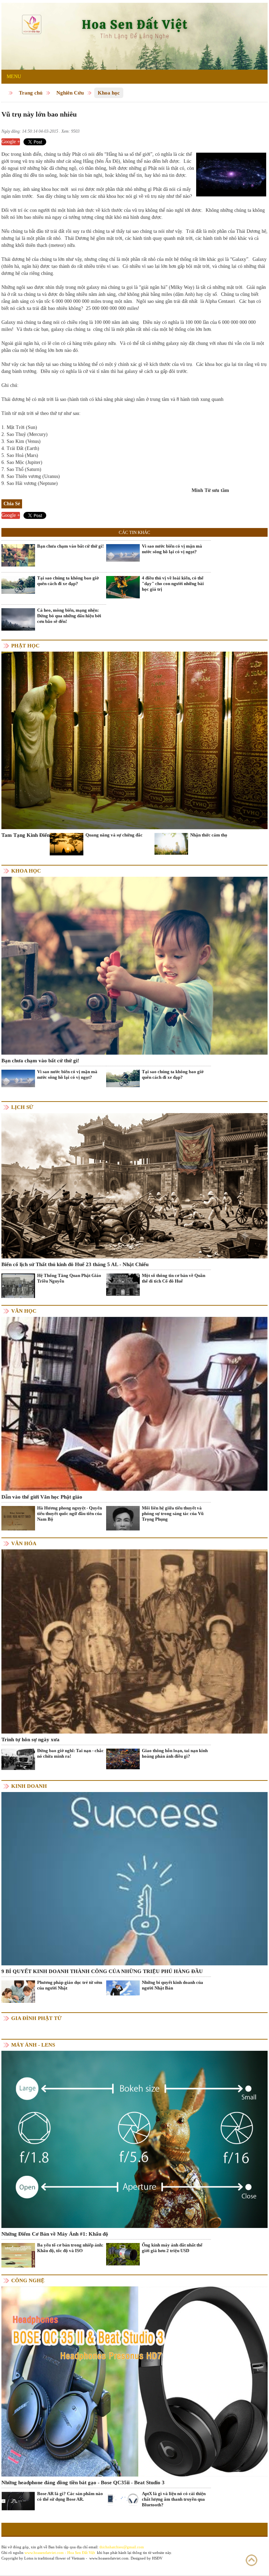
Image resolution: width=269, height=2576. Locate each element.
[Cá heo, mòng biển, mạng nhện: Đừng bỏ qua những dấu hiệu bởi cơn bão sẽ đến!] (18, 619)
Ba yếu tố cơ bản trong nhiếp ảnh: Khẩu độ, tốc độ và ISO (70, 2248)
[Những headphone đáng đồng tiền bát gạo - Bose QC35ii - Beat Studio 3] (134, 2381)
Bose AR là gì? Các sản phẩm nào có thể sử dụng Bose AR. (70, 2496)
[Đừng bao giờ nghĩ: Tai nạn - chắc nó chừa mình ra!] (18, 1759)
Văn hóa (24, 1543)
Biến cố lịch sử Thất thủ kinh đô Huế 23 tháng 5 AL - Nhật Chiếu (75, 1264)
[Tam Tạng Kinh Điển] (134, 740)
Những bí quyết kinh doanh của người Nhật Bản (173, 1985)
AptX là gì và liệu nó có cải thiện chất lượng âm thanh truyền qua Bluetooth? (174, 2499)
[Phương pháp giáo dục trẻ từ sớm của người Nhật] (18, 1991)
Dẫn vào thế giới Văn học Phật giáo (42, 1497)
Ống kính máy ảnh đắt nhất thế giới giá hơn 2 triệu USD (172, 2248)
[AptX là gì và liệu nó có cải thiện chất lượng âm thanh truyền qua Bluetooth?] (123, 2499)
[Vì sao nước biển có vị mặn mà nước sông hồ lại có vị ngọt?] (123, 552)
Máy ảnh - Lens (33, 2045)
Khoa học (109, 93)
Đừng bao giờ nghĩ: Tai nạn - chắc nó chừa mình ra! (70, 1753)
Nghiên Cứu (70, 93)
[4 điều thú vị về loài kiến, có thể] (123, 587)
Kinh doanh (29, 1786)
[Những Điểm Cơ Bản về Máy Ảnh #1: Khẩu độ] (134, 2139)
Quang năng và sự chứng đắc (114, 835)
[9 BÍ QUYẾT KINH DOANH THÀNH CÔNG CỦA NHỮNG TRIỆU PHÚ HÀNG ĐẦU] (134, 1878)
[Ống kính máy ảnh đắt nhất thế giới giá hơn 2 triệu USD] (123, 2254)
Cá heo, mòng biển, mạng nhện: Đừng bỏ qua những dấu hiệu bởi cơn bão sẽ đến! (69, 616)
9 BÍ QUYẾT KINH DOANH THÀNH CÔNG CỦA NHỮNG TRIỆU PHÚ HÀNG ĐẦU (102, 1971)
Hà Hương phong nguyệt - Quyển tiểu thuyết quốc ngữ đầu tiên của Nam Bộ (70, 1513)
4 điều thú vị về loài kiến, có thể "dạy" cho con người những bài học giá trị (173, 584)
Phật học (25, 646)
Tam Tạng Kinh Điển (26, 835)
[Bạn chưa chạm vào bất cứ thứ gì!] (18, 555)
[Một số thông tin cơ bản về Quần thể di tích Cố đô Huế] (123, 1284)
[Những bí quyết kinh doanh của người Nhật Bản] (123, 1988)
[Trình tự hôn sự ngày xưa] (134, 1641)
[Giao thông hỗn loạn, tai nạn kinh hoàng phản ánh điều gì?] (123, 1759)
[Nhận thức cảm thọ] (171, 843)
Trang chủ (31, 93)
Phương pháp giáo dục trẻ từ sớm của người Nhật (70, 1985)
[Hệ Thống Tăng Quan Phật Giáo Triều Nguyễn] (18, 1286)
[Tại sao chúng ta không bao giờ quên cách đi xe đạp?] (18, 585)
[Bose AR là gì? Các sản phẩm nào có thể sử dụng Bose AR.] (18, 2501)
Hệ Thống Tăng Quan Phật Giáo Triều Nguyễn (69, 1278)
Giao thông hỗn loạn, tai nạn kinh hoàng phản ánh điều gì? (175, 1753)
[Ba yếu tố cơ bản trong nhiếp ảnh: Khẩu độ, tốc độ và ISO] (18, 2260)
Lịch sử (22, 1107)
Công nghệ (28, 2280)
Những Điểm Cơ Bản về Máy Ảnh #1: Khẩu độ (55, 2234)
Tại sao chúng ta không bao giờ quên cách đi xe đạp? (68, 581)
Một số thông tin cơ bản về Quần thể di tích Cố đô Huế (174, 1278)
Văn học (24, 1311)
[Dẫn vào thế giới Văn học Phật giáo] (134, 1404)
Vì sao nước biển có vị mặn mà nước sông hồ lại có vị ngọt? (172, 549)
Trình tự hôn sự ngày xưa (30, 1740)
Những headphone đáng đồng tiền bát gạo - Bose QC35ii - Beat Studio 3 (83, 2483)
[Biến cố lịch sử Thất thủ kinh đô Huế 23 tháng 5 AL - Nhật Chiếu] (134, 1185)
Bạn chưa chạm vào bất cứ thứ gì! (70, 546)
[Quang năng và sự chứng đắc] (67, 844)
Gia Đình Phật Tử (36, 2018)
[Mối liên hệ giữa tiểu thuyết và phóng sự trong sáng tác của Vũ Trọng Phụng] (123, 1529)
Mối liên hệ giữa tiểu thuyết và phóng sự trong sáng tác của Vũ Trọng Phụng (173, 1513)
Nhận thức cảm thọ (209, 835)
